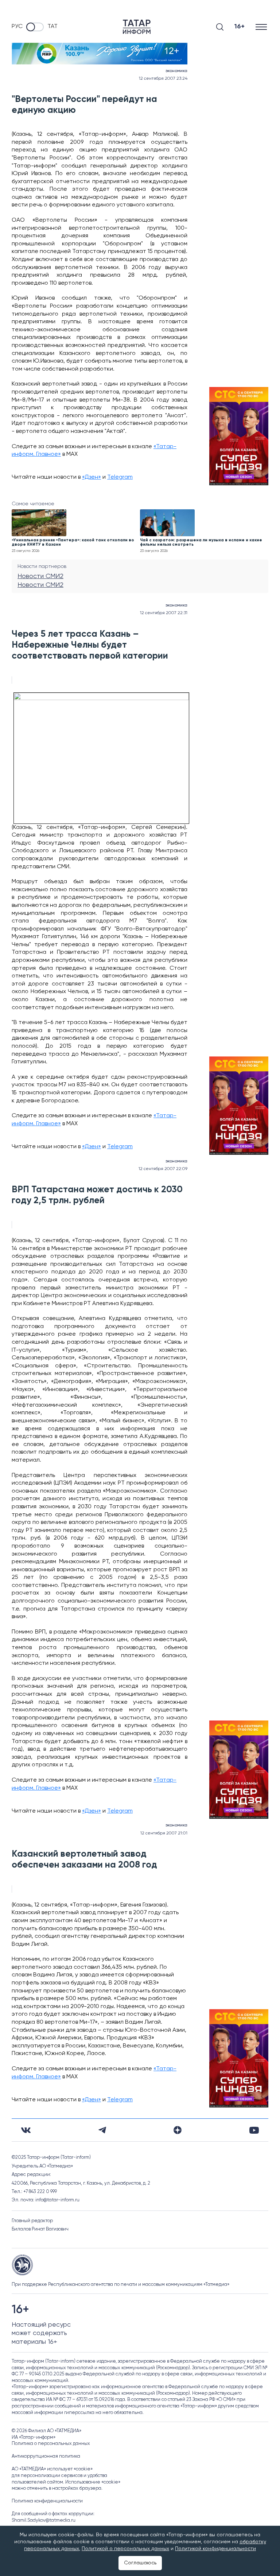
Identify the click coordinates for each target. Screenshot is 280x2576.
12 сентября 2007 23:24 (163, 79)
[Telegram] (102, 2130)
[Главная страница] (137, 27)
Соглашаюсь (140, 2563)
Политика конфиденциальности (47, 2501)
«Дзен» (92, 477)
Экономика (176, 71)
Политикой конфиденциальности (215, 2549)
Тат (52, 27)
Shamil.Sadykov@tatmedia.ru (44, 2520)
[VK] (26, 2130)
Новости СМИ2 (40, 576)
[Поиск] (220, 27)
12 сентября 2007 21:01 (164, 1833)
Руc (17, 27)
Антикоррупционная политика (46, 2456)
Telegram (120, 477)
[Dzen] (178, 2130)
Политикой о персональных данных (125, 2549)
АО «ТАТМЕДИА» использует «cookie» (52, 2469)
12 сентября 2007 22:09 (163, 1169)
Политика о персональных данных (51, 2444)
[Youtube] (254, 2130)
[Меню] (262, 27)
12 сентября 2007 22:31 (164, 613)
